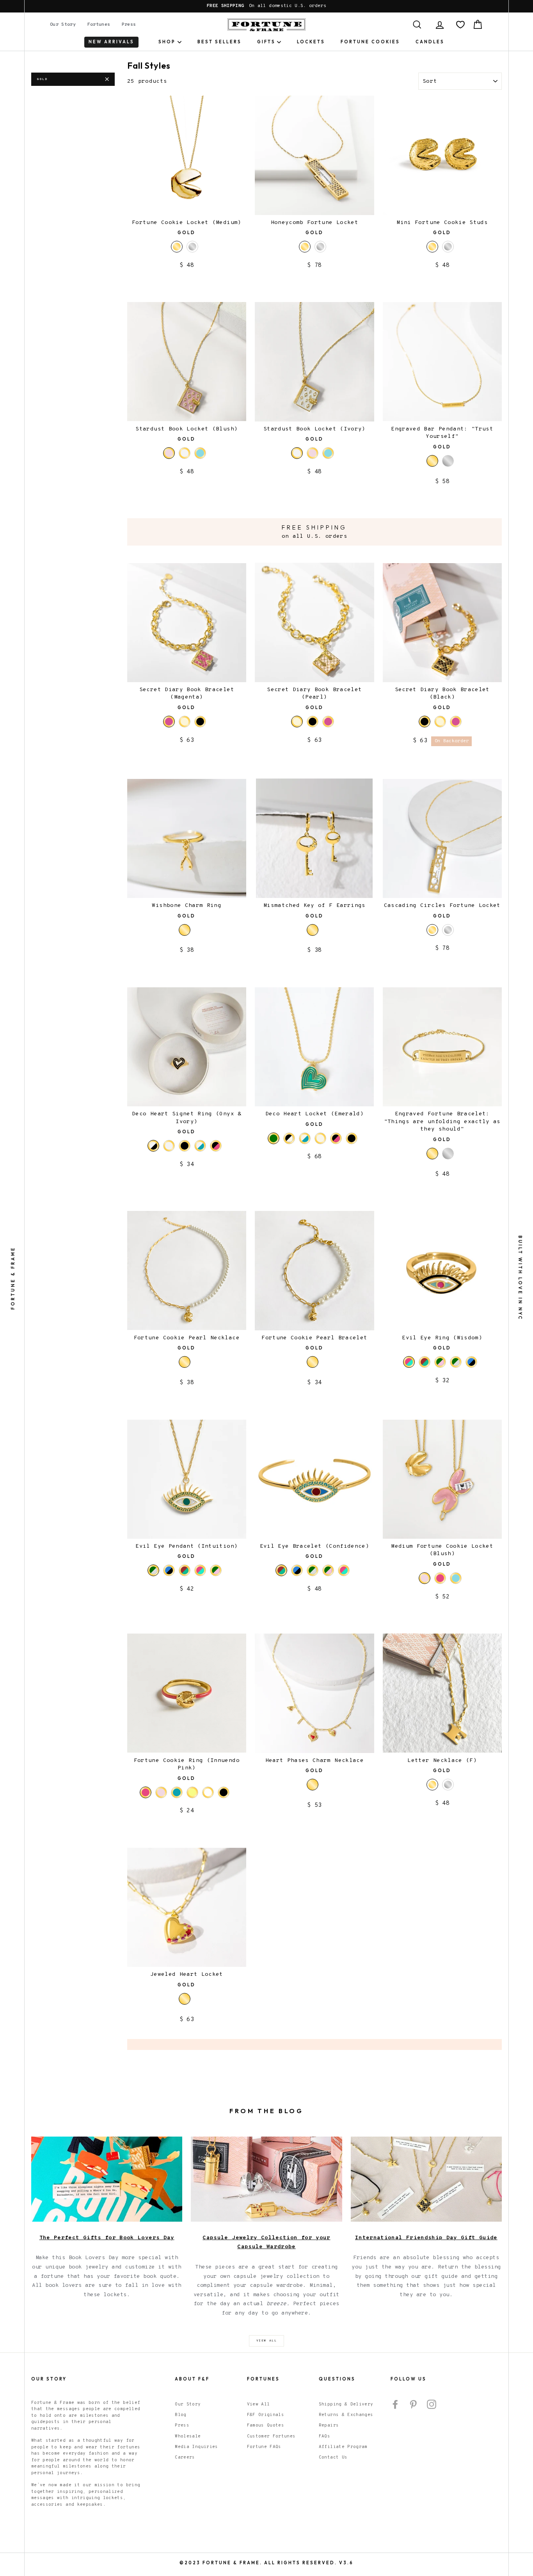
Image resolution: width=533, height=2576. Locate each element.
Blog (180, 2415)
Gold (42, 79)
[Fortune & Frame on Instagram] (432, 2404)
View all (267, 2341)
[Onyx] (185, 1146)
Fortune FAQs (264, 2447)
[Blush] (313, 453)
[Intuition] (456, 1362)
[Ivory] (185, 453)
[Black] (200, 722)
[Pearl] (185, 722)
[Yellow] (192, 1792)
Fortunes (99, 25)
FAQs (324, 2436)
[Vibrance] (440, 1362)
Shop (167, 42)
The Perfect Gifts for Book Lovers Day (107, 2238)
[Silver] (192, 247)
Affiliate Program (343, 2447)
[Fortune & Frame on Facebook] (395, 2404)
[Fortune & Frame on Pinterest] (413, 2404)
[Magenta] (328, 722)
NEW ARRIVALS (111, 42)
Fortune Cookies (370, 42)
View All (259, 2404)
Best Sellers (219, 42)
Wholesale (188, 2436)
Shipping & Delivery (346, 2404)
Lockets (311, 42)
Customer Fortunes (271, 2436)
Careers (185, 2457)
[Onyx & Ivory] (289, 1138)
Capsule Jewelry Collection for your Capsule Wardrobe (266, 2243)
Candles (430, 42)
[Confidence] (425, 1362)
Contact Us (333, 2457)
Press (129, 25)
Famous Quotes (266, 2425)
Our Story (63, 25)
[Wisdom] (200, 1570)
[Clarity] (471, 1362)
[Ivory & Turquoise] (200, 1146)
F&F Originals (266, 2415)
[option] (266, 6)
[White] (208, 1792)
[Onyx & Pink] (216, 1146)
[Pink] (440, 1578)
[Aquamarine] (200, 453)
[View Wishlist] (460, 25)
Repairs (329, 2425)
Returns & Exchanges (346, 2415)
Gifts (266, 42)
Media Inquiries (196, 2447)
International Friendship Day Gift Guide (426, 2238)
